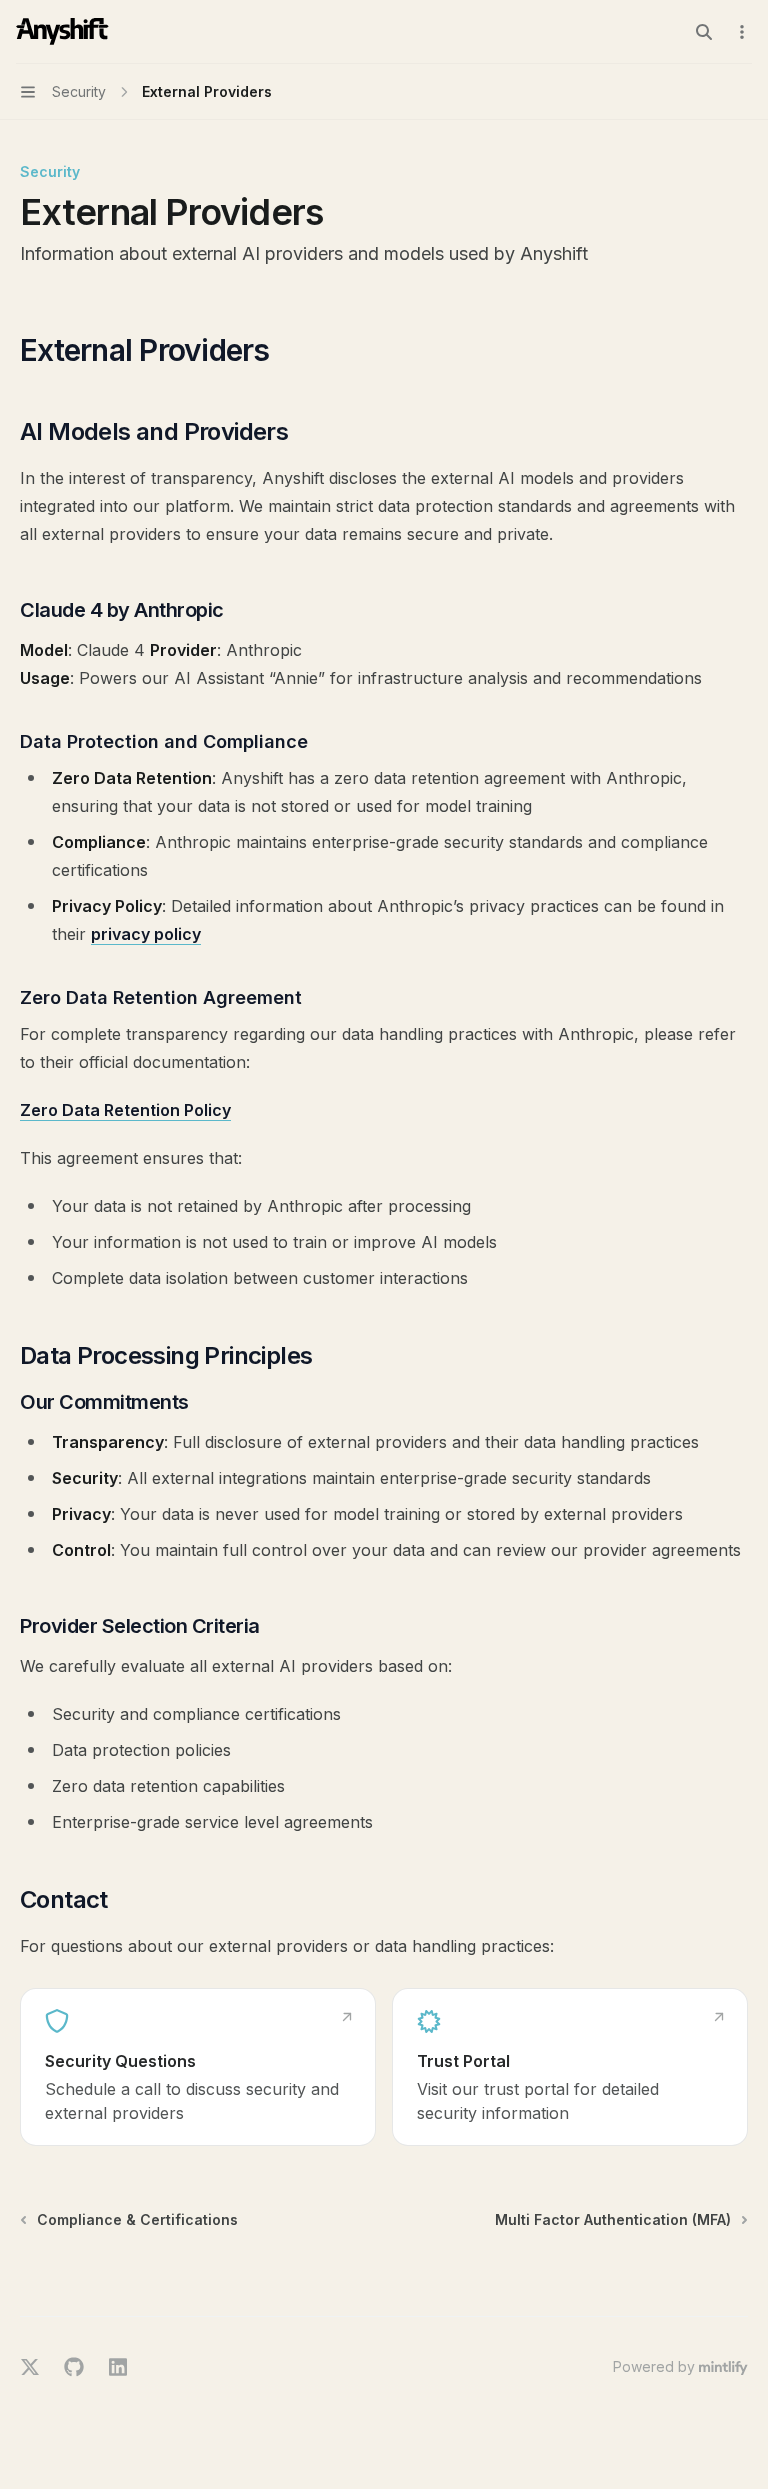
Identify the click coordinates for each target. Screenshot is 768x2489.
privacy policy (146, 934)
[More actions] (742, 32)
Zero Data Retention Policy (125, 1110)
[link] (198, 2067)
